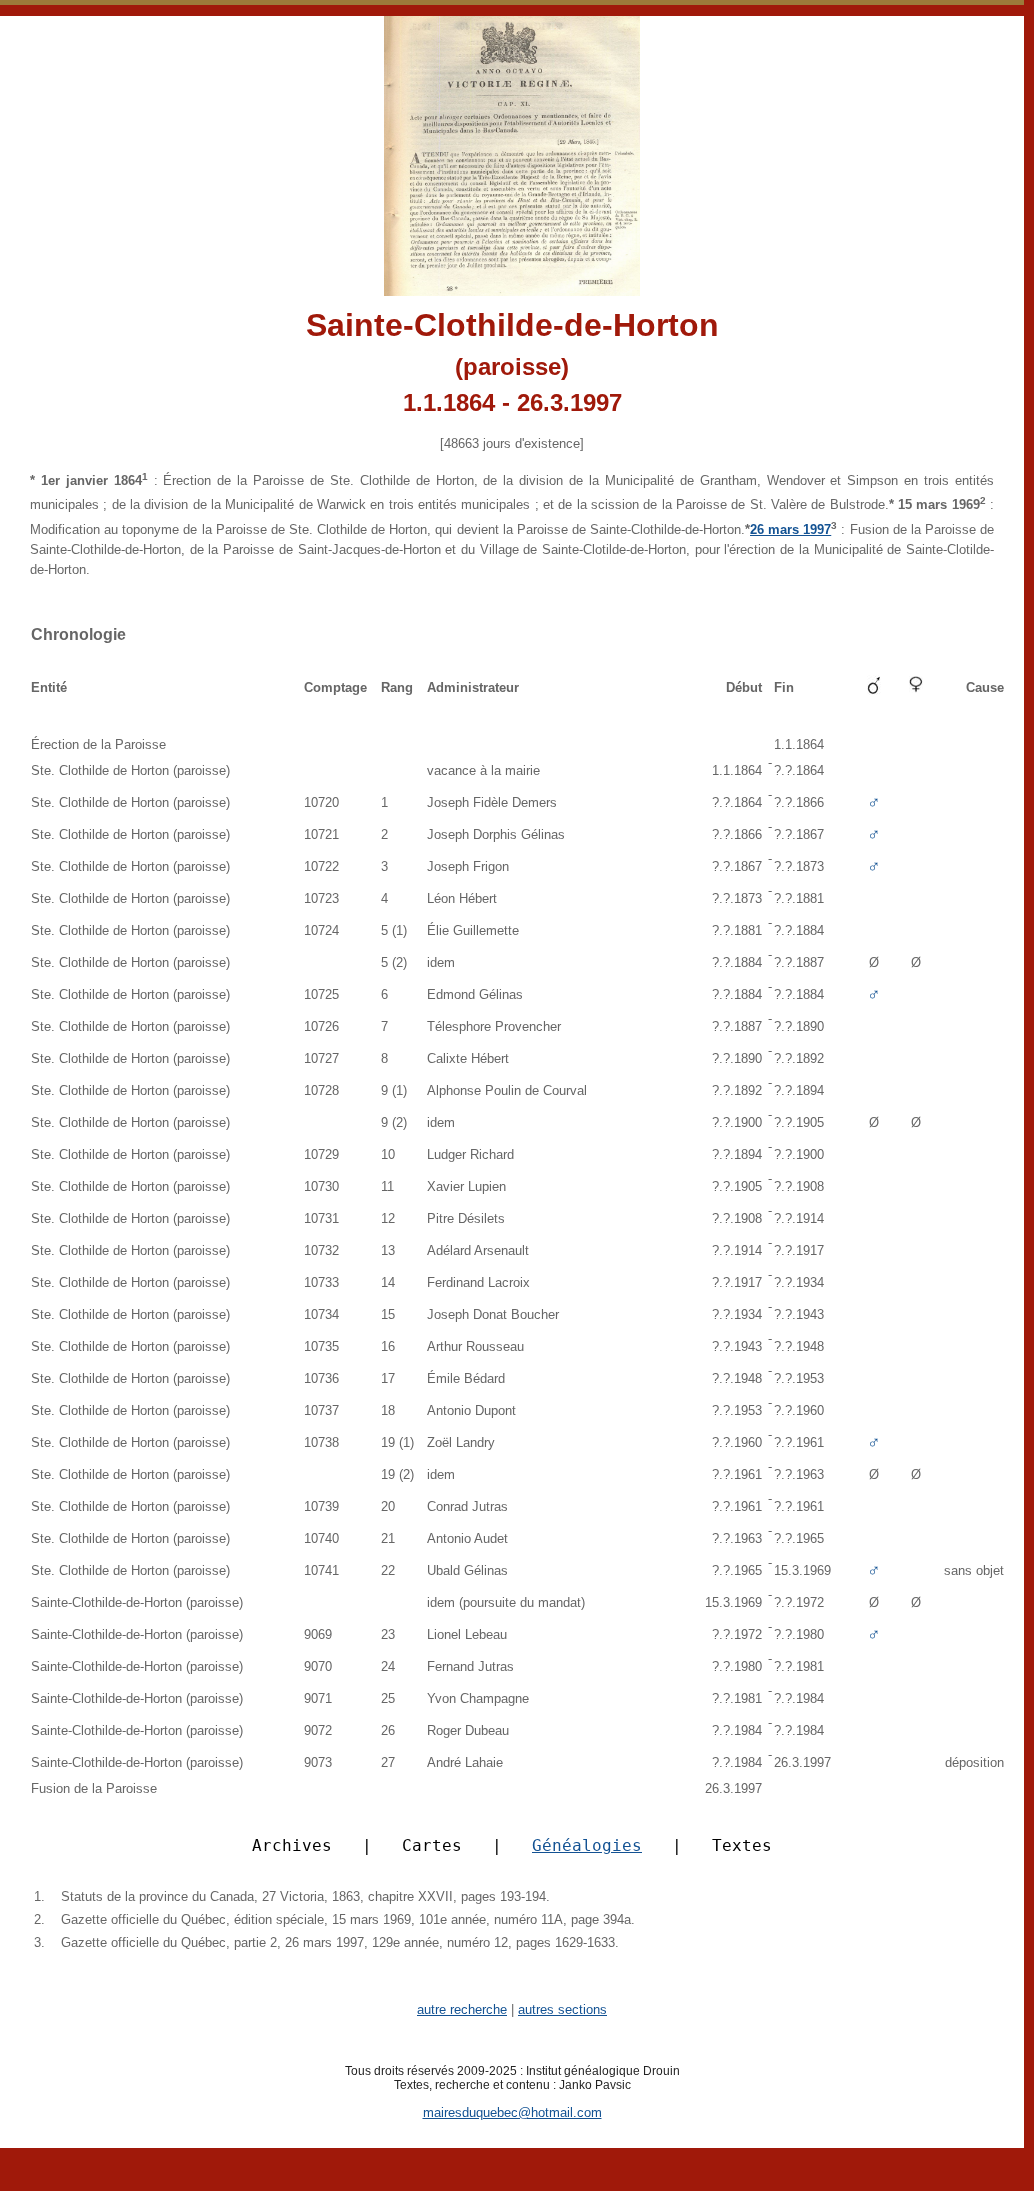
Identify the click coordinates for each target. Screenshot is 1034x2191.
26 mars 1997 (790, 529)
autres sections (562, 2009)
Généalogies (587, 1845)
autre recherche (462, 2009)
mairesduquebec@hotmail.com (512, 2112)
